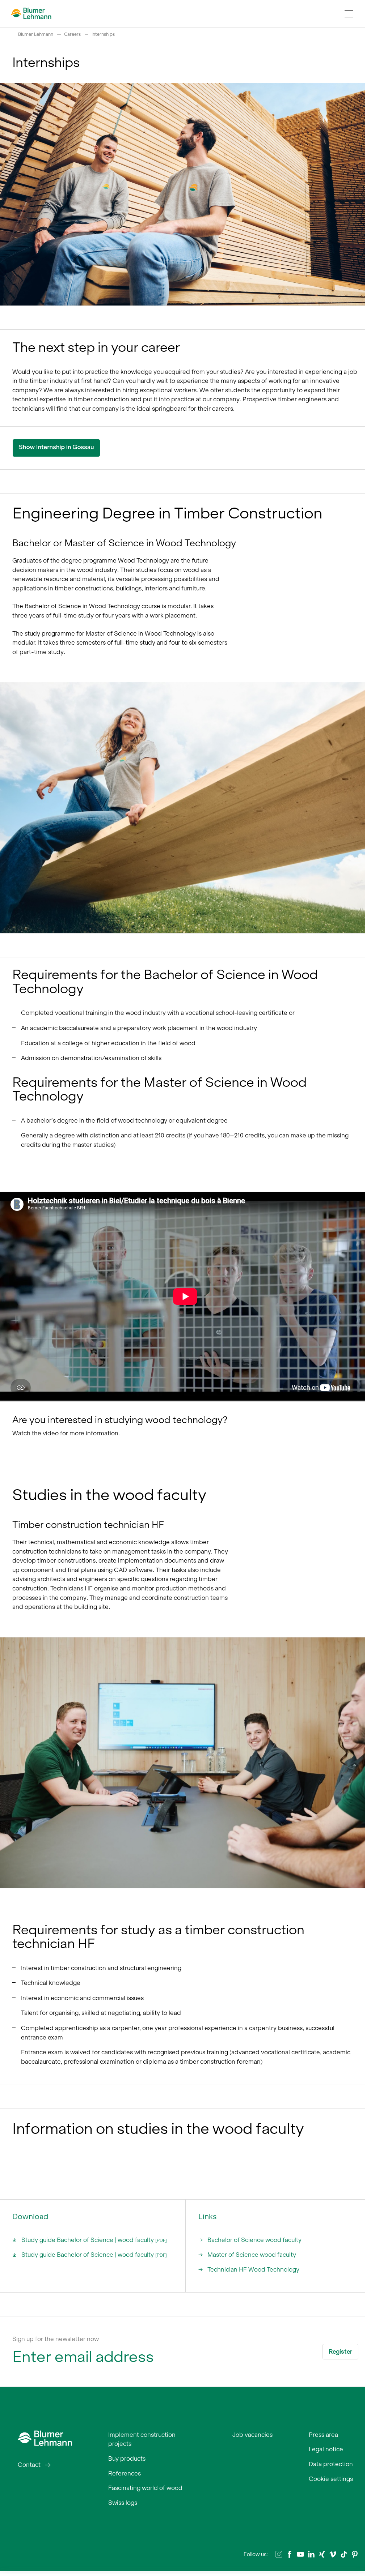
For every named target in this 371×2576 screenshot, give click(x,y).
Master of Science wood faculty (252, 2255)
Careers (72, 34)
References (125, 2473)
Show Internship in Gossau (56, 447)
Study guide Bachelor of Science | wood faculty (94, 2240)
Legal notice (326, 2449)
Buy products (127, 2458)
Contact (29, 2465)
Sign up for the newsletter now (56, 2339)
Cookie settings (331, 2479)
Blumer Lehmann (36, 34)
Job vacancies (252, 2435)
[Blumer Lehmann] (45, 2437)
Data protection (331, 2464)
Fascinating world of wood (145, 2488)
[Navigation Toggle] (349, 14)
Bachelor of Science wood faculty (254, 2240)
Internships (103, 34)
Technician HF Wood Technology (253, 2269)
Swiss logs (123, 2503)
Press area (323, 2435)
